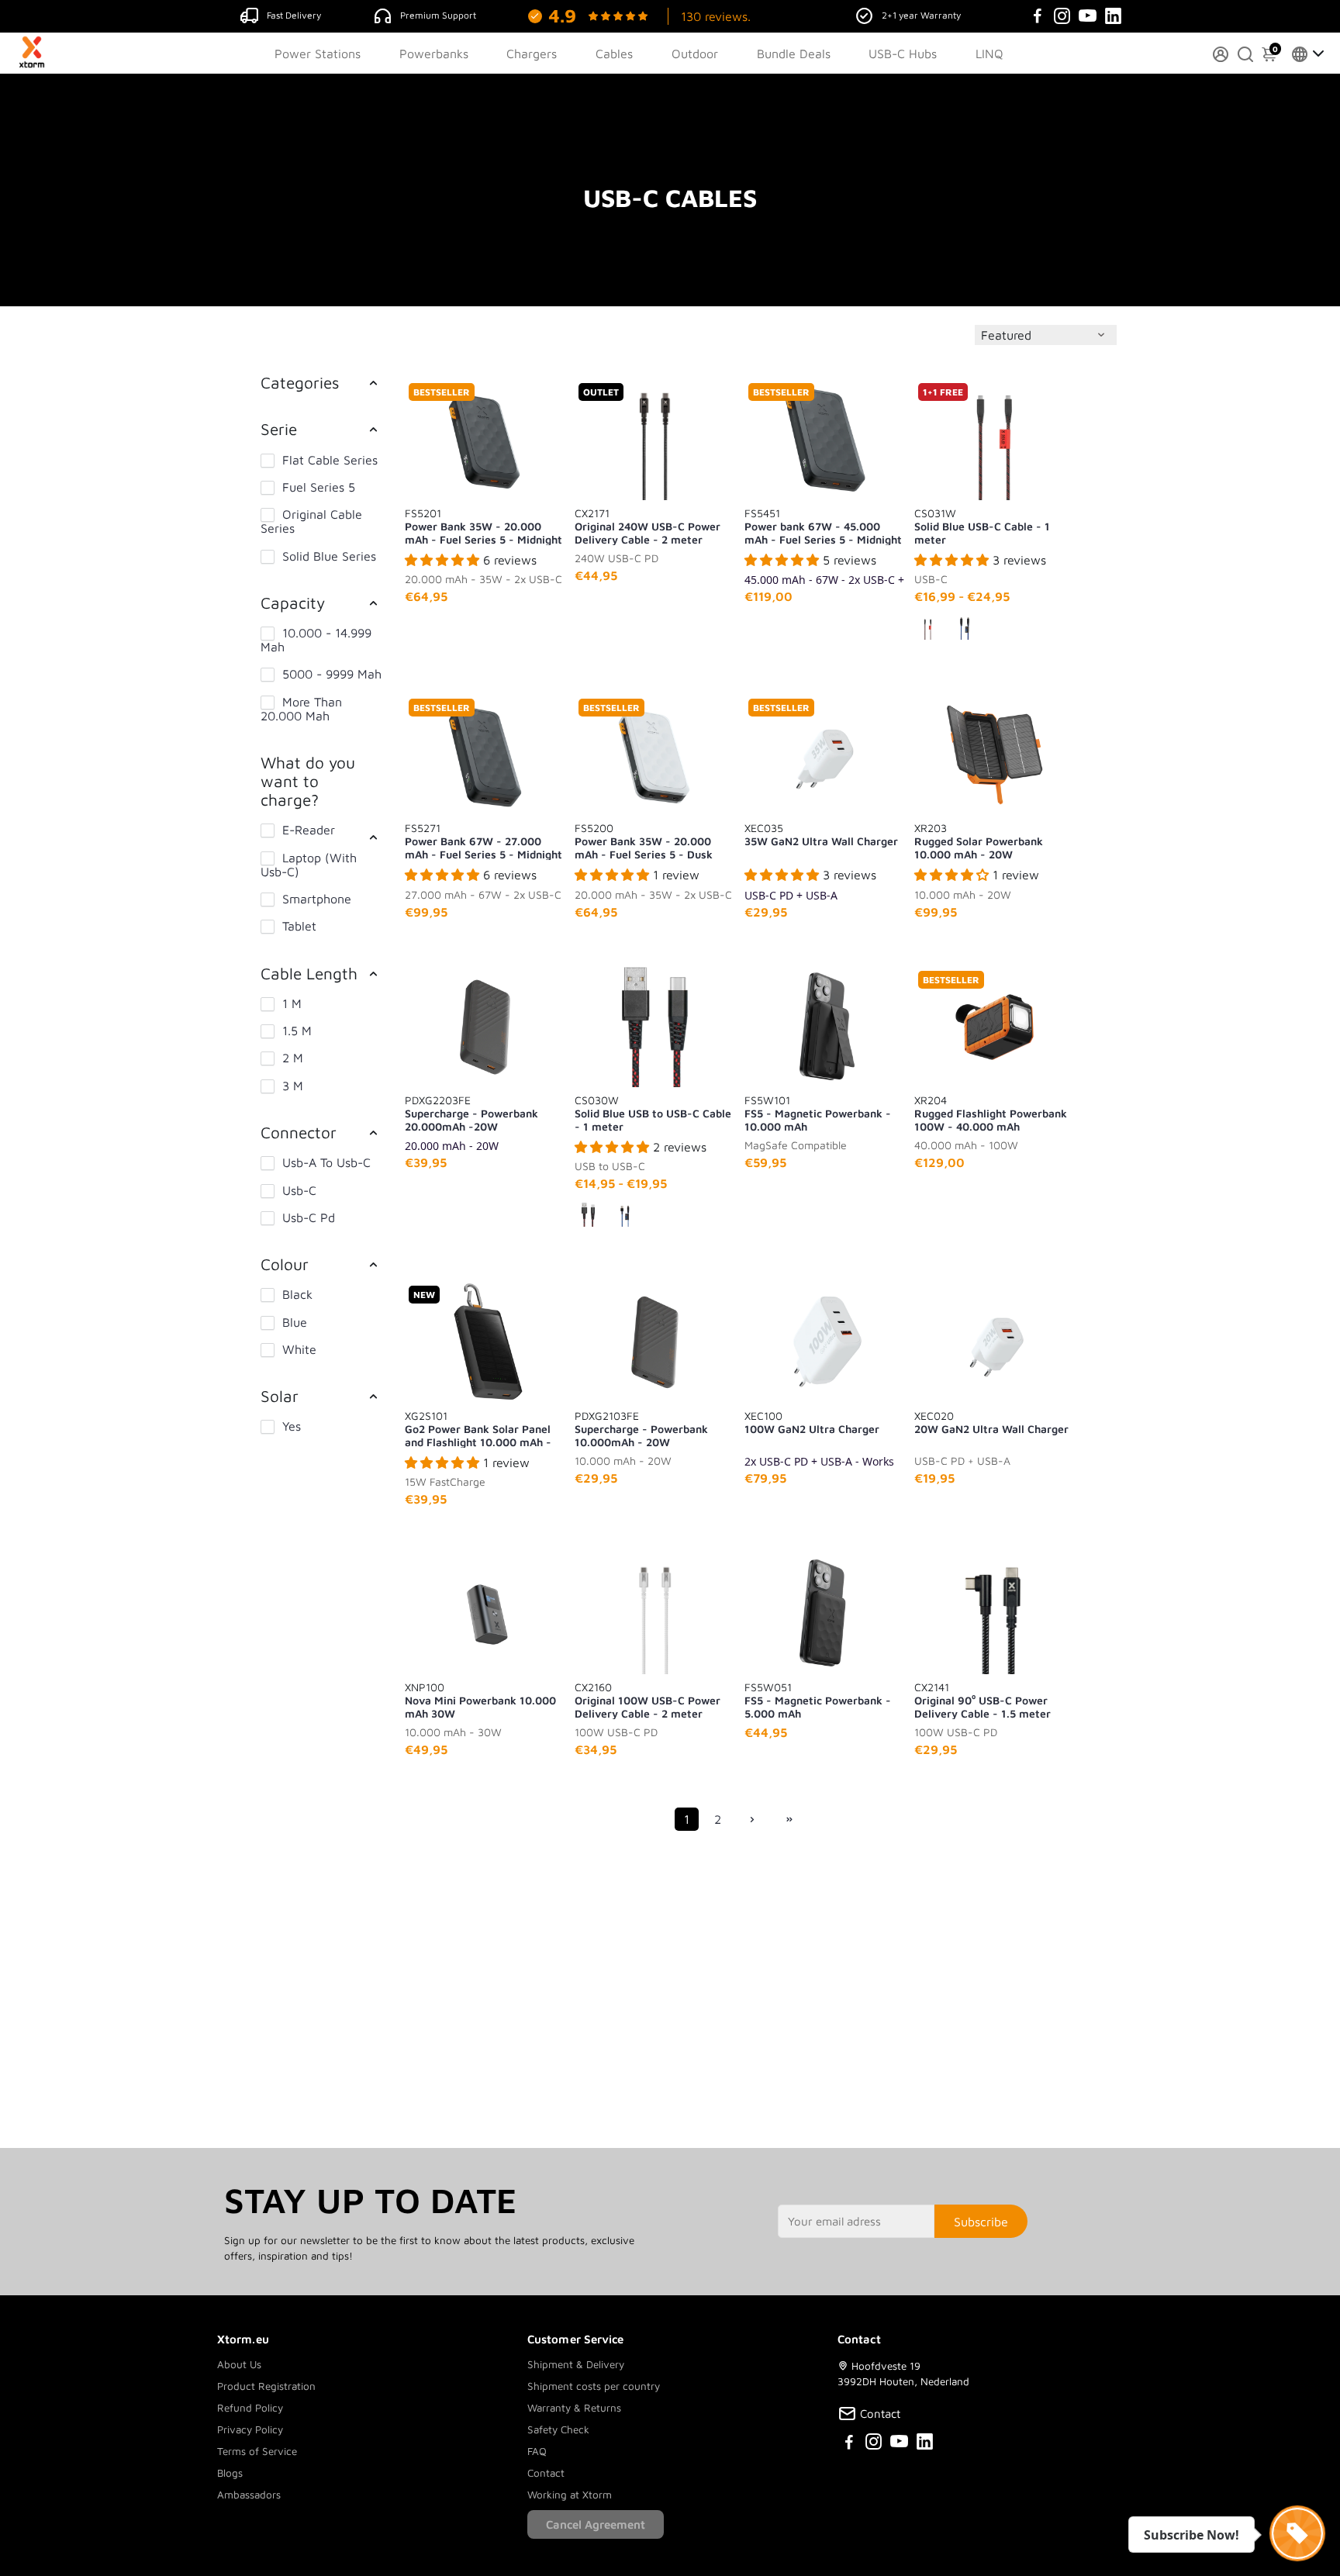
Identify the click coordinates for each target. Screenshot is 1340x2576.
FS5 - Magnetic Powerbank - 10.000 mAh (818, 1113)
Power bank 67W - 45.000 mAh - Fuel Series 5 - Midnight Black (823, 526)
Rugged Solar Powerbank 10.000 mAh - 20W (979, 841)
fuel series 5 (319, 487)
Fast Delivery (294, 15)
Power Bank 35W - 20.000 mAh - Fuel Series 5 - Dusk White (644, 841)
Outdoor (695, 54)
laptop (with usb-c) (309, 865)
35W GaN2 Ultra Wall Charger (821, 834)
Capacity (293, 603)
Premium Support (438, 15)
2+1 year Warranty (921, 15)
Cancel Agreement (596, 2524)
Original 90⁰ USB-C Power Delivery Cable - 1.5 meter (983, 1700)
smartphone (317, 899)
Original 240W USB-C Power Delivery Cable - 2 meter (648, 526)
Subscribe (981, 2222)
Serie (279, 429)
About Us (239, 2364)
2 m (293, 1058)
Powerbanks (434, 54)
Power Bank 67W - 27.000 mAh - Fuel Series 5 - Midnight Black (484, 841)
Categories (300, 382)
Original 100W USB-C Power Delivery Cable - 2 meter (648, 1700)
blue (295, 1322)
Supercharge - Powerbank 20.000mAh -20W (471, 1113)
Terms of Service (257, 2451)
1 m (292, 1003)
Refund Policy (250, 2408)
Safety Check (558, 2429)
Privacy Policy (250, 2429)
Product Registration (266, 2386)
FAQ (537, 2451)
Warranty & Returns (574, 2408)
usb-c (299, 1190)
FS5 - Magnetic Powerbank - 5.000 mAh (818, 1700)
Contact (546, 2473)
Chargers (532, 54)
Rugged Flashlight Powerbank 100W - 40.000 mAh (991, 1113)
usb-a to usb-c (326, 1162)
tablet (299, 926)
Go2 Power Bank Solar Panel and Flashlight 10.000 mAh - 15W (478, 1428)
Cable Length (309, 973)
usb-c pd (309, 1217)
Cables (614, 54)
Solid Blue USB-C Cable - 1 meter (982, 526)
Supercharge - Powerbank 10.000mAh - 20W (641, 1428)
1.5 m (297, 1031)
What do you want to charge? (308, 781)
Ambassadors (249, 2495)
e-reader (309, 830)
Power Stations (318, 54)
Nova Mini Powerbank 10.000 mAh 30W (480, 1700)
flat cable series (330, 460)
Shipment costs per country (594, 2386)
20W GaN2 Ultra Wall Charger (991, 1422)
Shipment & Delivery (576, 2364)
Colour (285, 1264)
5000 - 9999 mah (332, 674)
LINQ (989, 54)
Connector (299, 1132)
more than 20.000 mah (301, 709)
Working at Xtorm (570, 2495)
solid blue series (329, 556)
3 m (293, 1086)
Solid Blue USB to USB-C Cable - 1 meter (653, 1113)
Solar (280, 1396)
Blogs (230, 2473)
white (299, 1349)
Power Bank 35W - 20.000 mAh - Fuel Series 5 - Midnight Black (484, 526)
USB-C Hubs (903, 54)
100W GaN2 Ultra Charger (812, 1422)
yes (292, 1426)
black (297, 1294)
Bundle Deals (794, 54)
